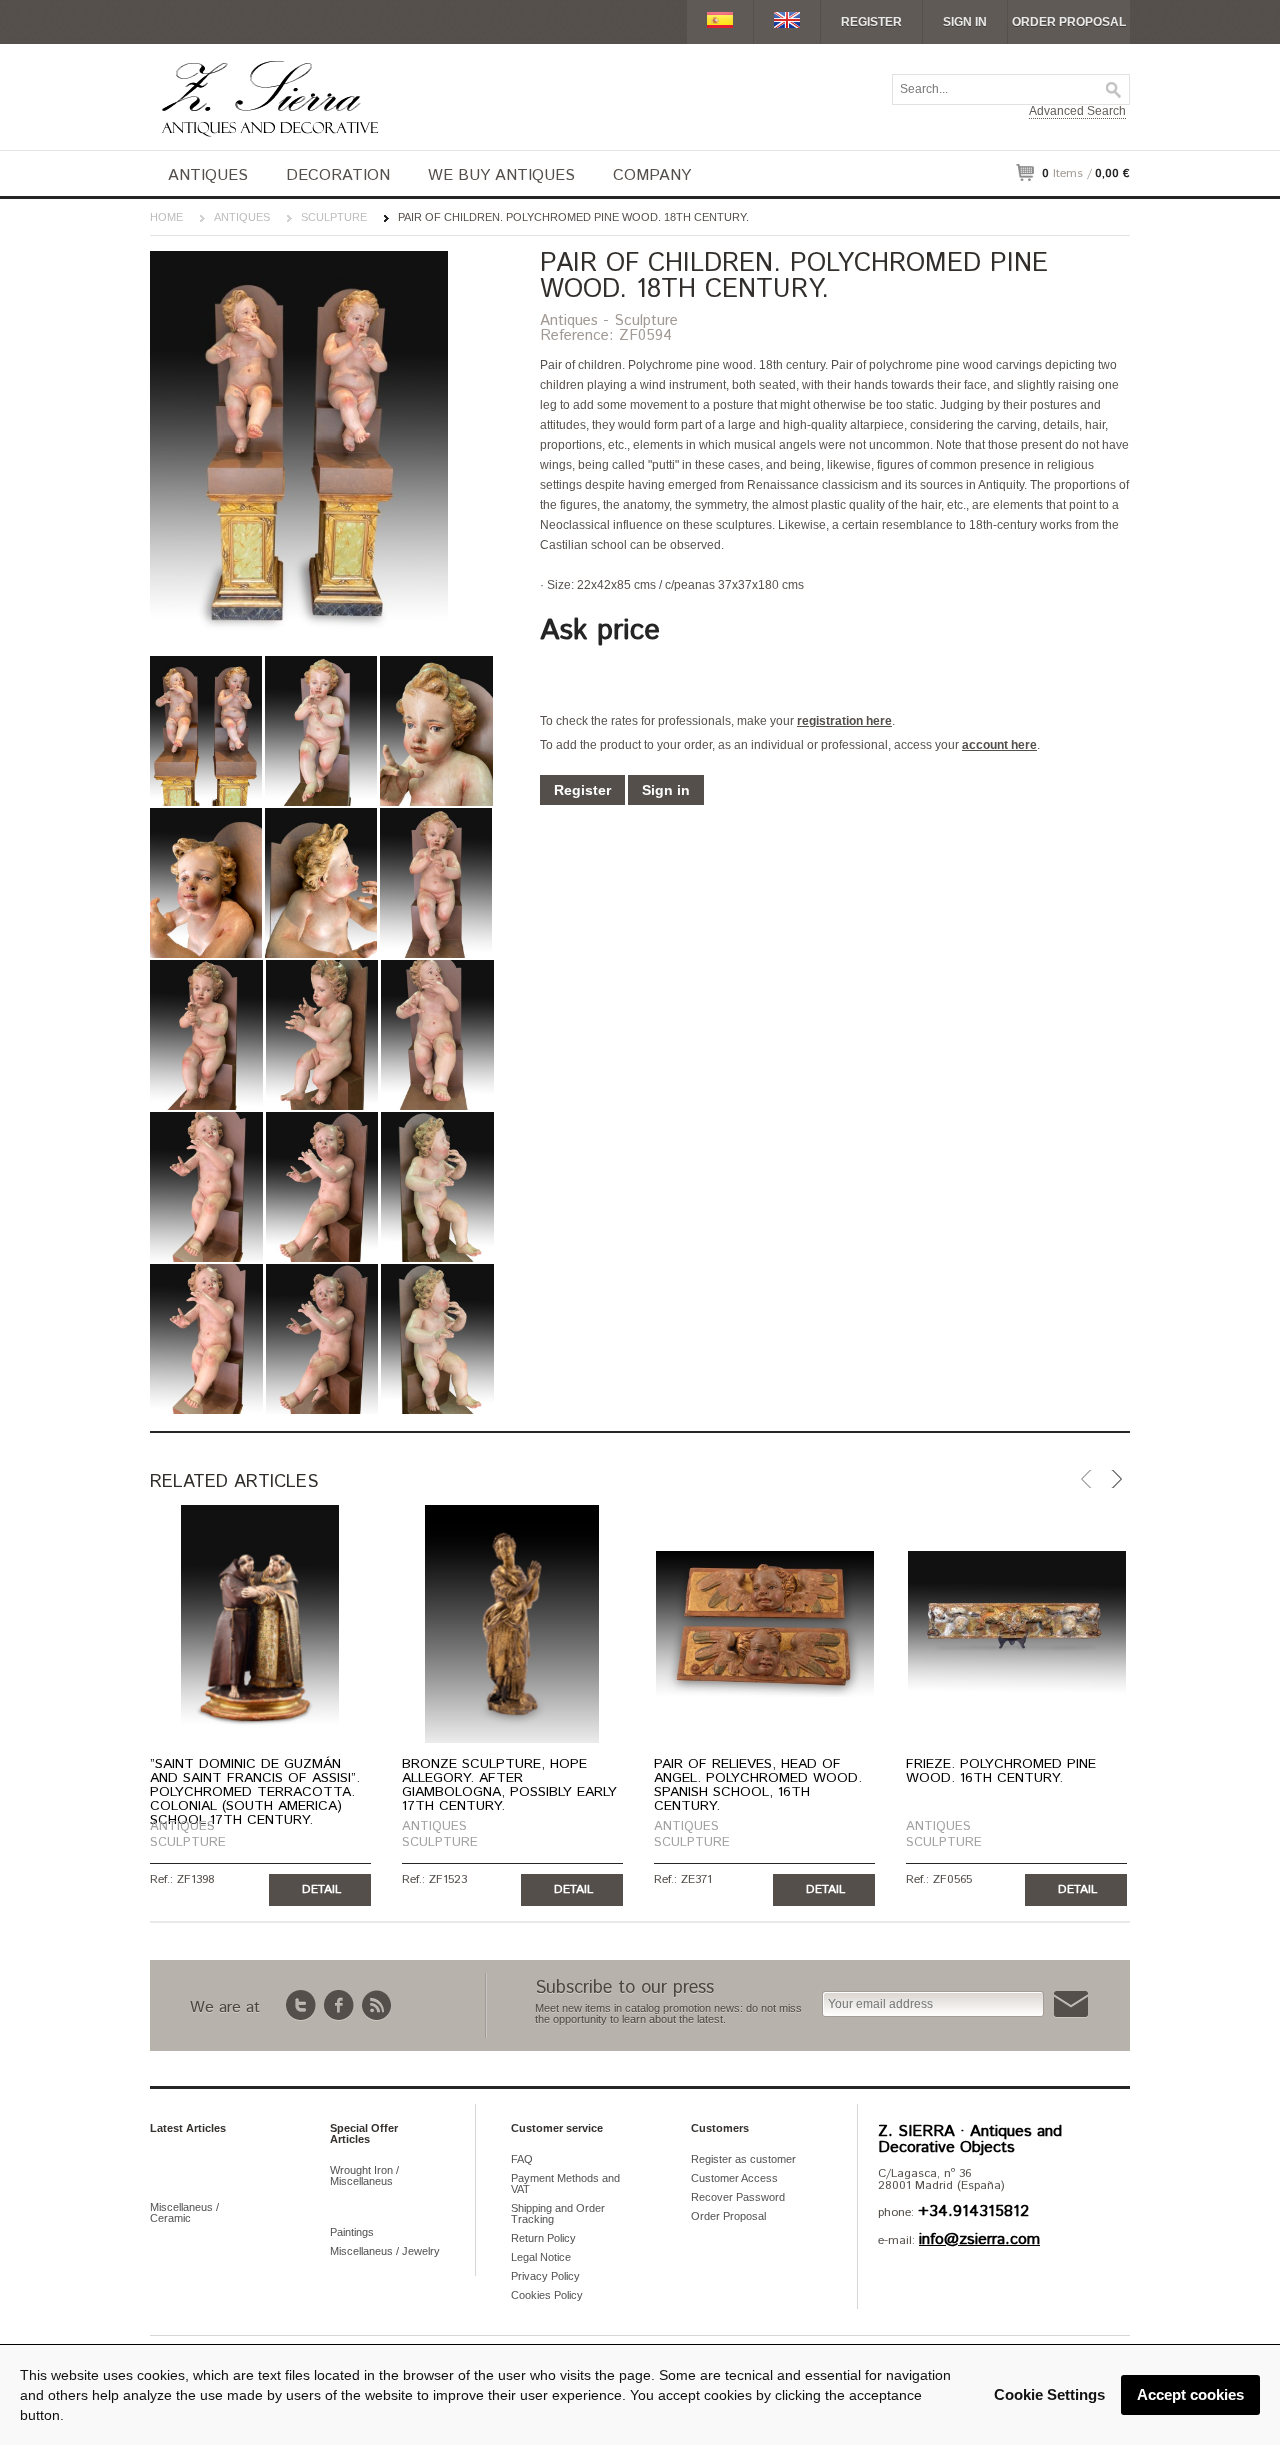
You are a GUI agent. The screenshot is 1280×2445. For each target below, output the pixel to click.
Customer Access (734, 2178)
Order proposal (1069, 22)
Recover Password (738, 2197)
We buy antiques (501, 175)
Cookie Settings (1049, 2394)
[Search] (1114, 90)
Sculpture (334, 217)
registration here (844, 721)
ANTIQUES (208, 175)
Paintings (352, 2232)
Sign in (965, 22)
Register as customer (743, 2159)
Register (871, 22)
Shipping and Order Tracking (558, 2213)
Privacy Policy (545, 2276)
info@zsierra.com (979, 2239)
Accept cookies (1190, 2394)
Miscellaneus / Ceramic (184, 2212)
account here (999, 745)
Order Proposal (728, 2216)
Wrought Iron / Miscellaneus (364, 2175)
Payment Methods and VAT (565, 2183)
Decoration (338, 175)
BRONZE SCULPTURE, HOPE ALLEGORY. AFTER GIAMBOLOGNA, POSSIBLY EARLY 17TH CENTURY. (509, 1785)
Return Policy (543, 2238)
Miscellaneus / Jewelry (385, 2251)
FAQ (522, 2159)
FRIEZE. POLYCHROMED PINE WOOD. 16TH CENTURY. (1001, 1771)
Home (166, 217)
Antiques (242, 217)
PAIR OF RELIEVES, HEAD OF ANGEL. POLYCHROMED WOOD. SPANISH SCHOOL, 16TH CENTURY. (758, 1785)
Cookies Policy (547, 2295)
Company (652, 175)
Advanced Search (1077, 111)
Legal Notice (541, 2257)
